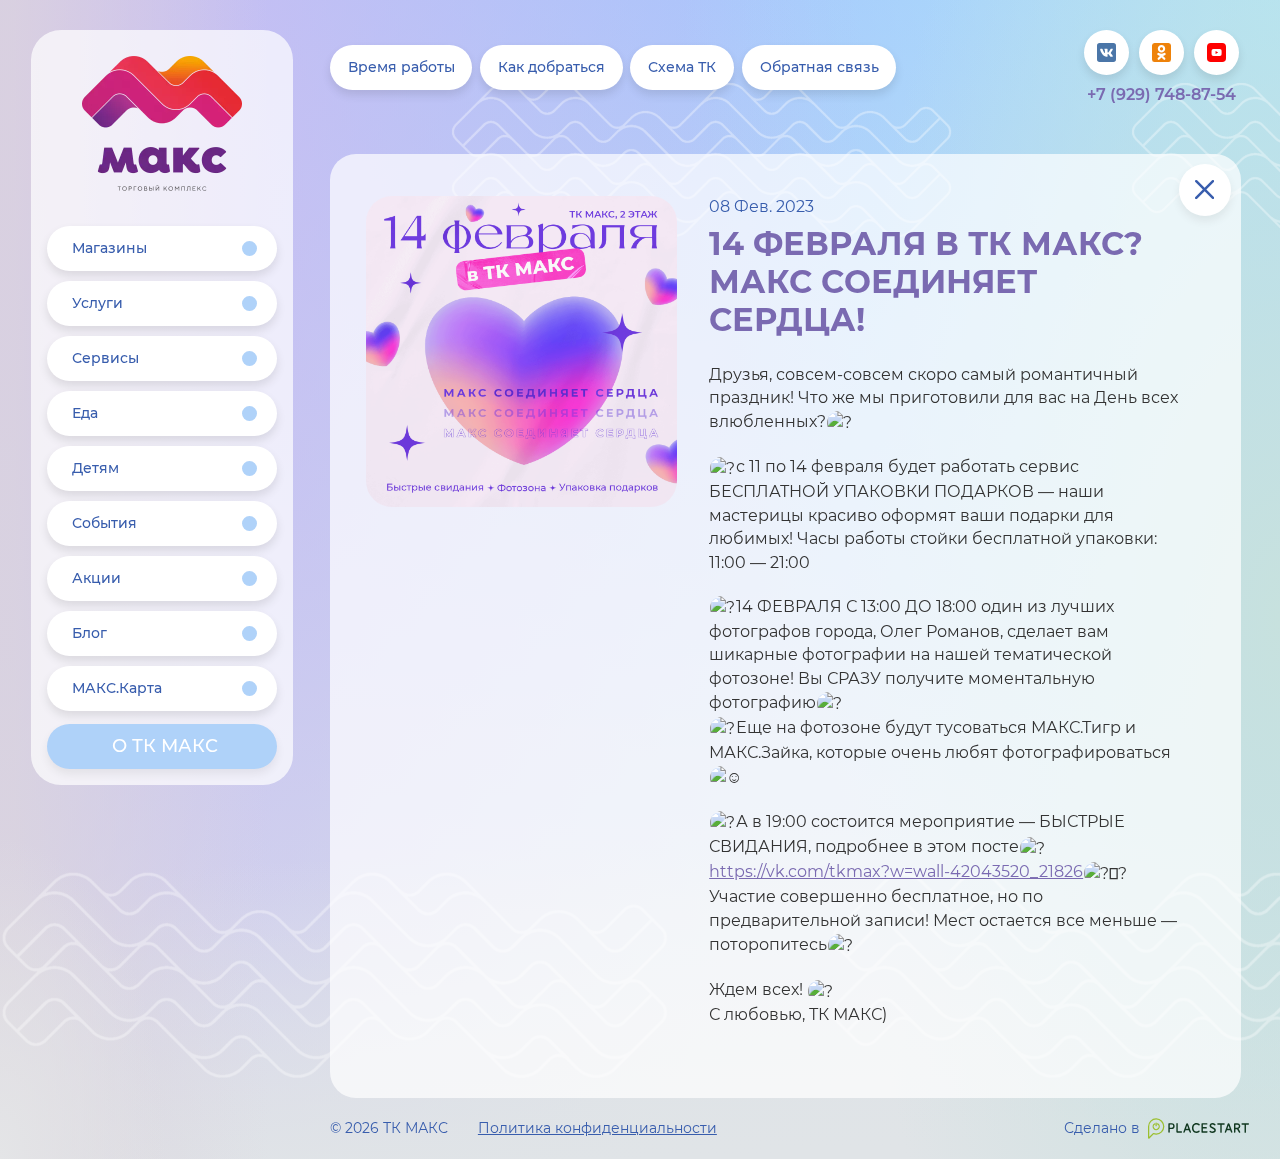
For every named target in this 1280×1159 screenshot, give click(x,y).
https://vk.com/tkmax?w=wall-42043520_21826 (896, 871)
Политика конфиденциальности (597, 1128)
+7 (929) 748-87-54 (1161, 94)
